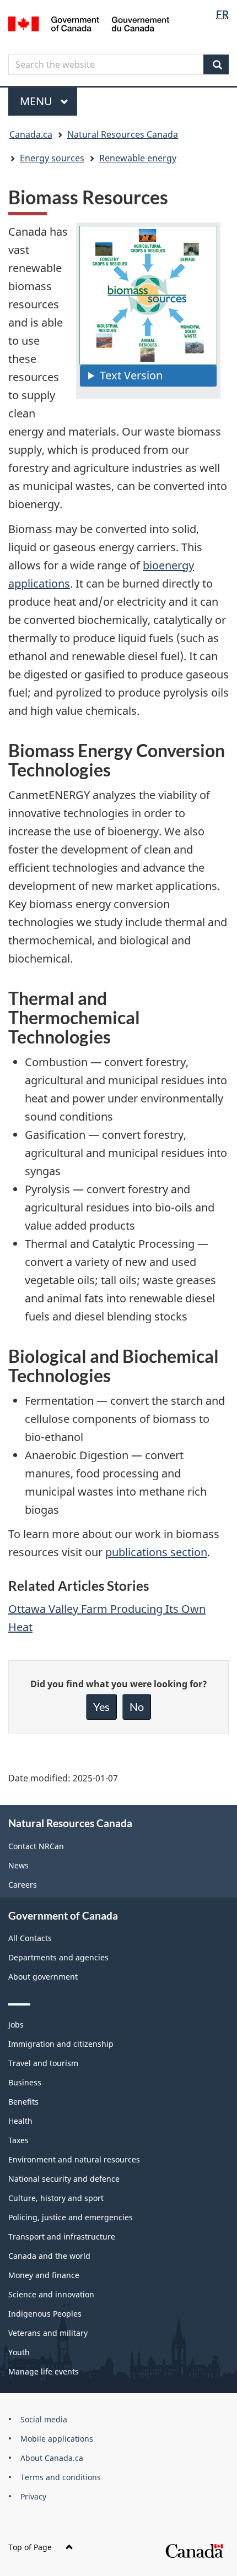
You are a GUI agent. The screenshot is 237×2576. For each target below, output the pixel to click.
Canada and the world (49, 2256)
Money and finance (44, 2275)
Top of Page (30, 2547)
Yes (101, 1707)
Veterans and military (48, 2333)
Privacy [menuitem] (33, 2496)
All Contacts (30, 1938)
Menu (37, 101)
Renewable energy (138, 158)
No (137, 1707)
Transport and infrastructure (62, 2237)
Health (20, 2121)
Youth (19, 2352)
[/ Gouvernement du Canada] (89, 23)
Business (25, 2082)
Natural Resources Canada (123, 134)
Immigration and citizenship (61, 2044)
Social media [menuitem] (44, 2419)
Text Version (131, 375)
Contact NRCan (36, 1846)
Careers (23, 1885)
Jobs (16, 2025)
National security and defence (64, 2179)
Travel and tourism (43, 2063)
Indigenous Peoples (45, 2314)
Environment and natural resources (74, 2159)
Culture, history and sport (56, 2198)
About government (43, 1977)
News (18, 1865)
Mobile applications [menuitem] (57, 2439)
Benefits (23, 2102)
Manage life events (44, 2371)
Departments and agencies (58, 1957)
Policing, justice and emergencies (71, 2217)
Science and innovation (51, 2294)
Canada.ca (31, 134)
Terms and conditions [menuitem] (61, 2477)
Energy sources (52, 158)
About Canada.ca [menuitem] (52, 2458)
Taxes (18, 2140)
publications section (156, 1552)
